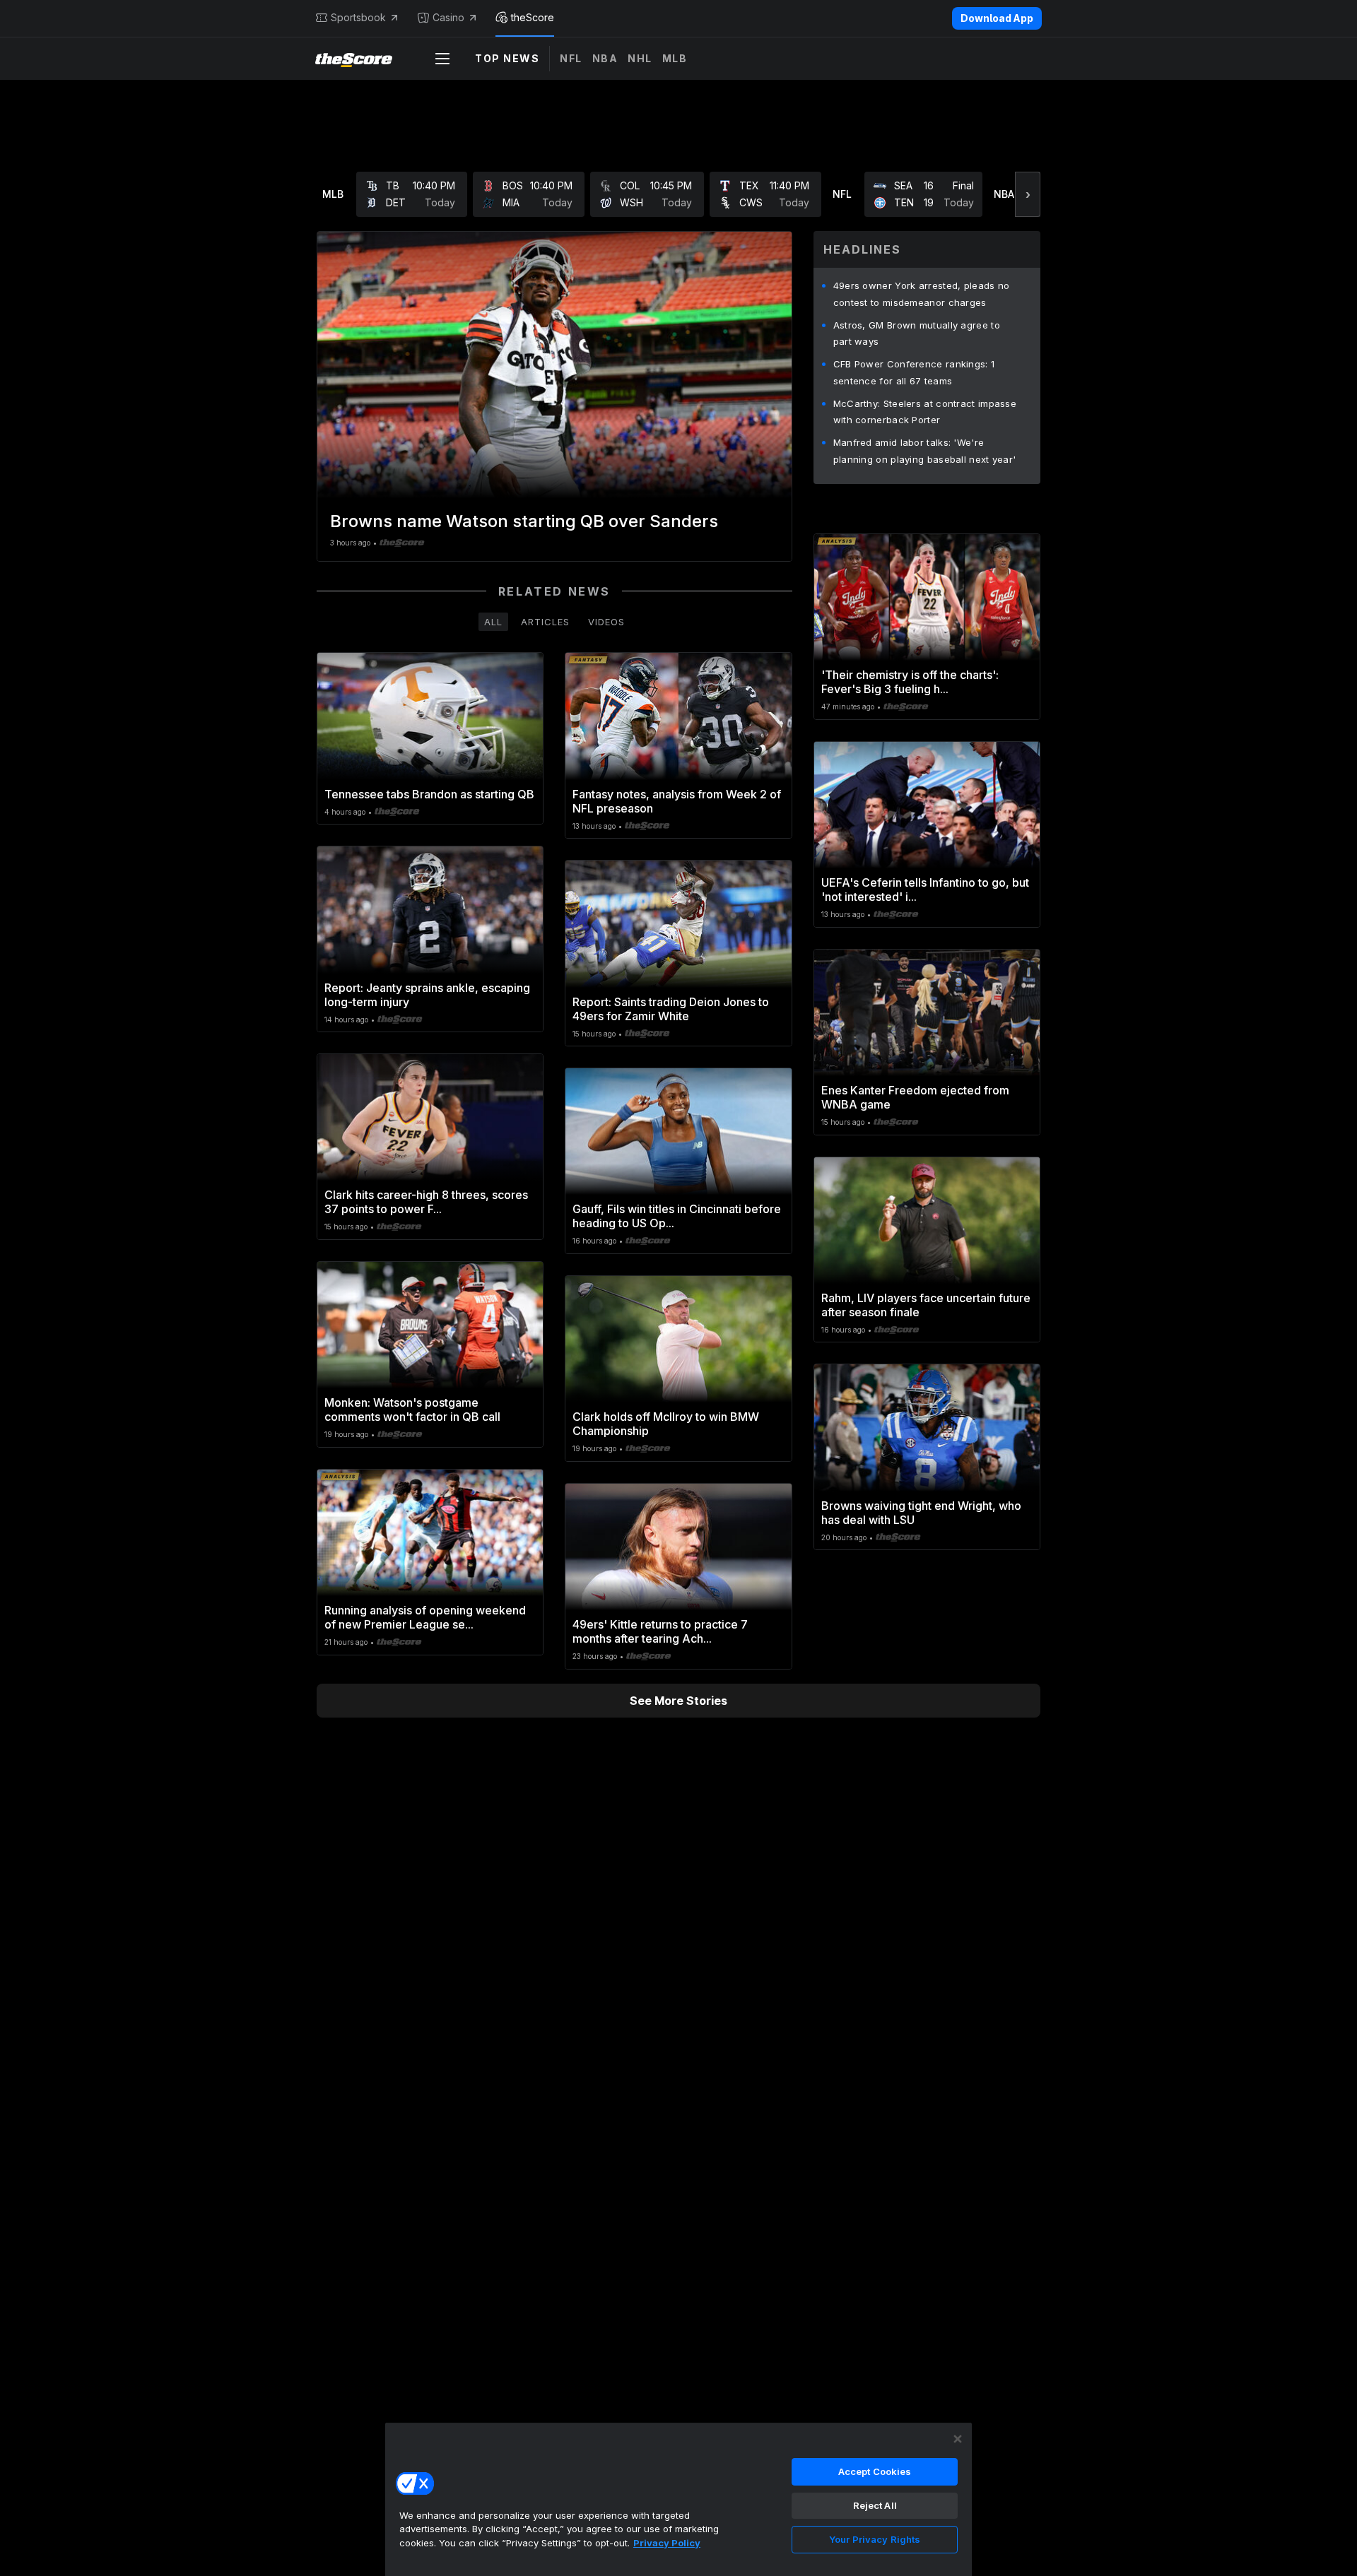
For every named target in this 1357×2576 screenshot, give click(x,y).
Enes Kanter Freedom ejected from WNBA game (915, 1097)
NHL (640, 58)
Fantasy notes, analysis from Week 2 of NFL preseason (677, 801)
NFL (571, 58)
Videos (606, 622)
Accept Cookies (875, 2471)
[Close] (958, 2439)
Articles (545, 622)
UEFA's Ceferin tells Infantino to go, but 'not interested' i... (925, 890)
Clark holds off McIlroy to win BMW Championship (666, 1424)
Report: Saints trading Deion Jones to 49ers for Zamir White (671, 1009)
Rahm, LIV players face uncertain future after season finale (926, 1305)
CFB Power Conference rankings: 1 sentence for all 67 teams (914, 372)
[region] (678, 2499)
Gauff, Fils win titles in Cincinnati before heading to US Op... (677, 1216)
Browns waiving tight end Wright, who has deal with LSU (921, 1513)
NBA (605, 58)
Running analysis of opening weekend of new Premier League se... (425, 1617)
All (493, 622)
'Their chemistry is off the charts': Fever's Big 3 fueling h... (910, 682)
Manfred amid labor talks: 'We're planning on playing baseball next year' (925, 451)
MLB (675, 58)
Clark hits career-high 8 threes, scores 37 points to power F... (426, 1202)
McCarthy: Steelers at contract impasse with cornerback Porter (925, 412)
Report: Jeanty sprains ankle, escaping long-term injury (427, 995)
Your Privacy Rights (875, 2539)
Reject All (875, 2505)
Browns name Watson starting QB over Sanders (524, 521)
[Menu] (442, 59)
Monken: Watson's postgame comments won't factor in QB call (412, 1410)
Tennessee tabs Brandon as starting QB (429, 794)
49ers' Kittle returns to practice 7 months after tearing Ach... (660, 1631)
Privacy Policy (667, 2543)
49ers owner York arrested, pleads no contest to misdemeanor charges (922, 294)
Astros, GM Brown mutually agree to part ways (917, 333)
